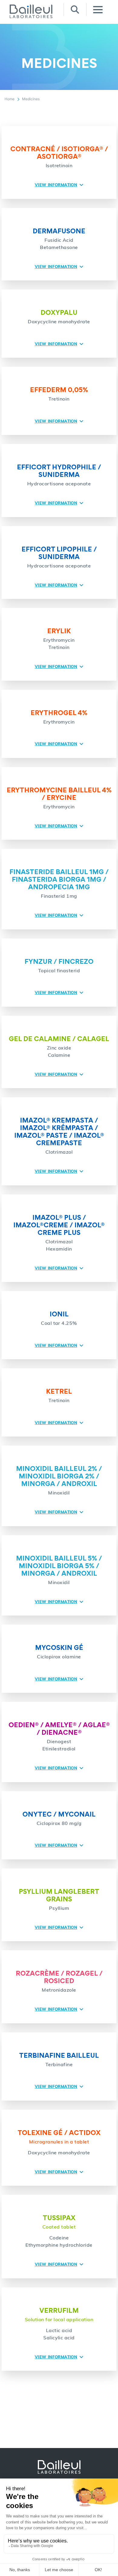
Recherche (75, 10)
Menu (98, 10)
